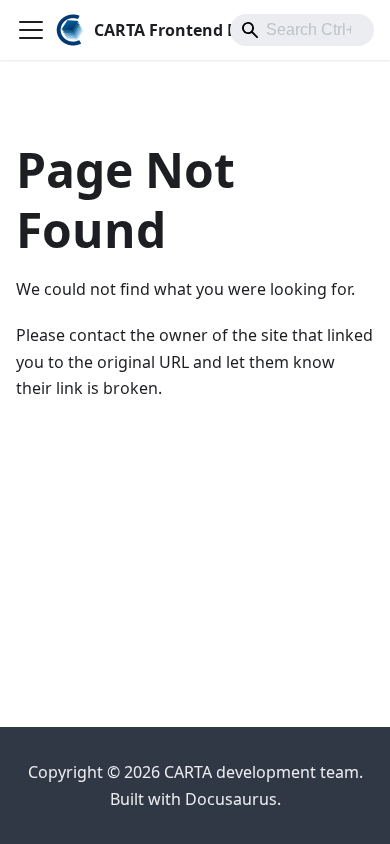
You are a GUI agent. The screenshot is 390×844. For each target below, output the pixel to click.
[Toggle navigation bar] (31, 30)
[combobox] (302, 30)
